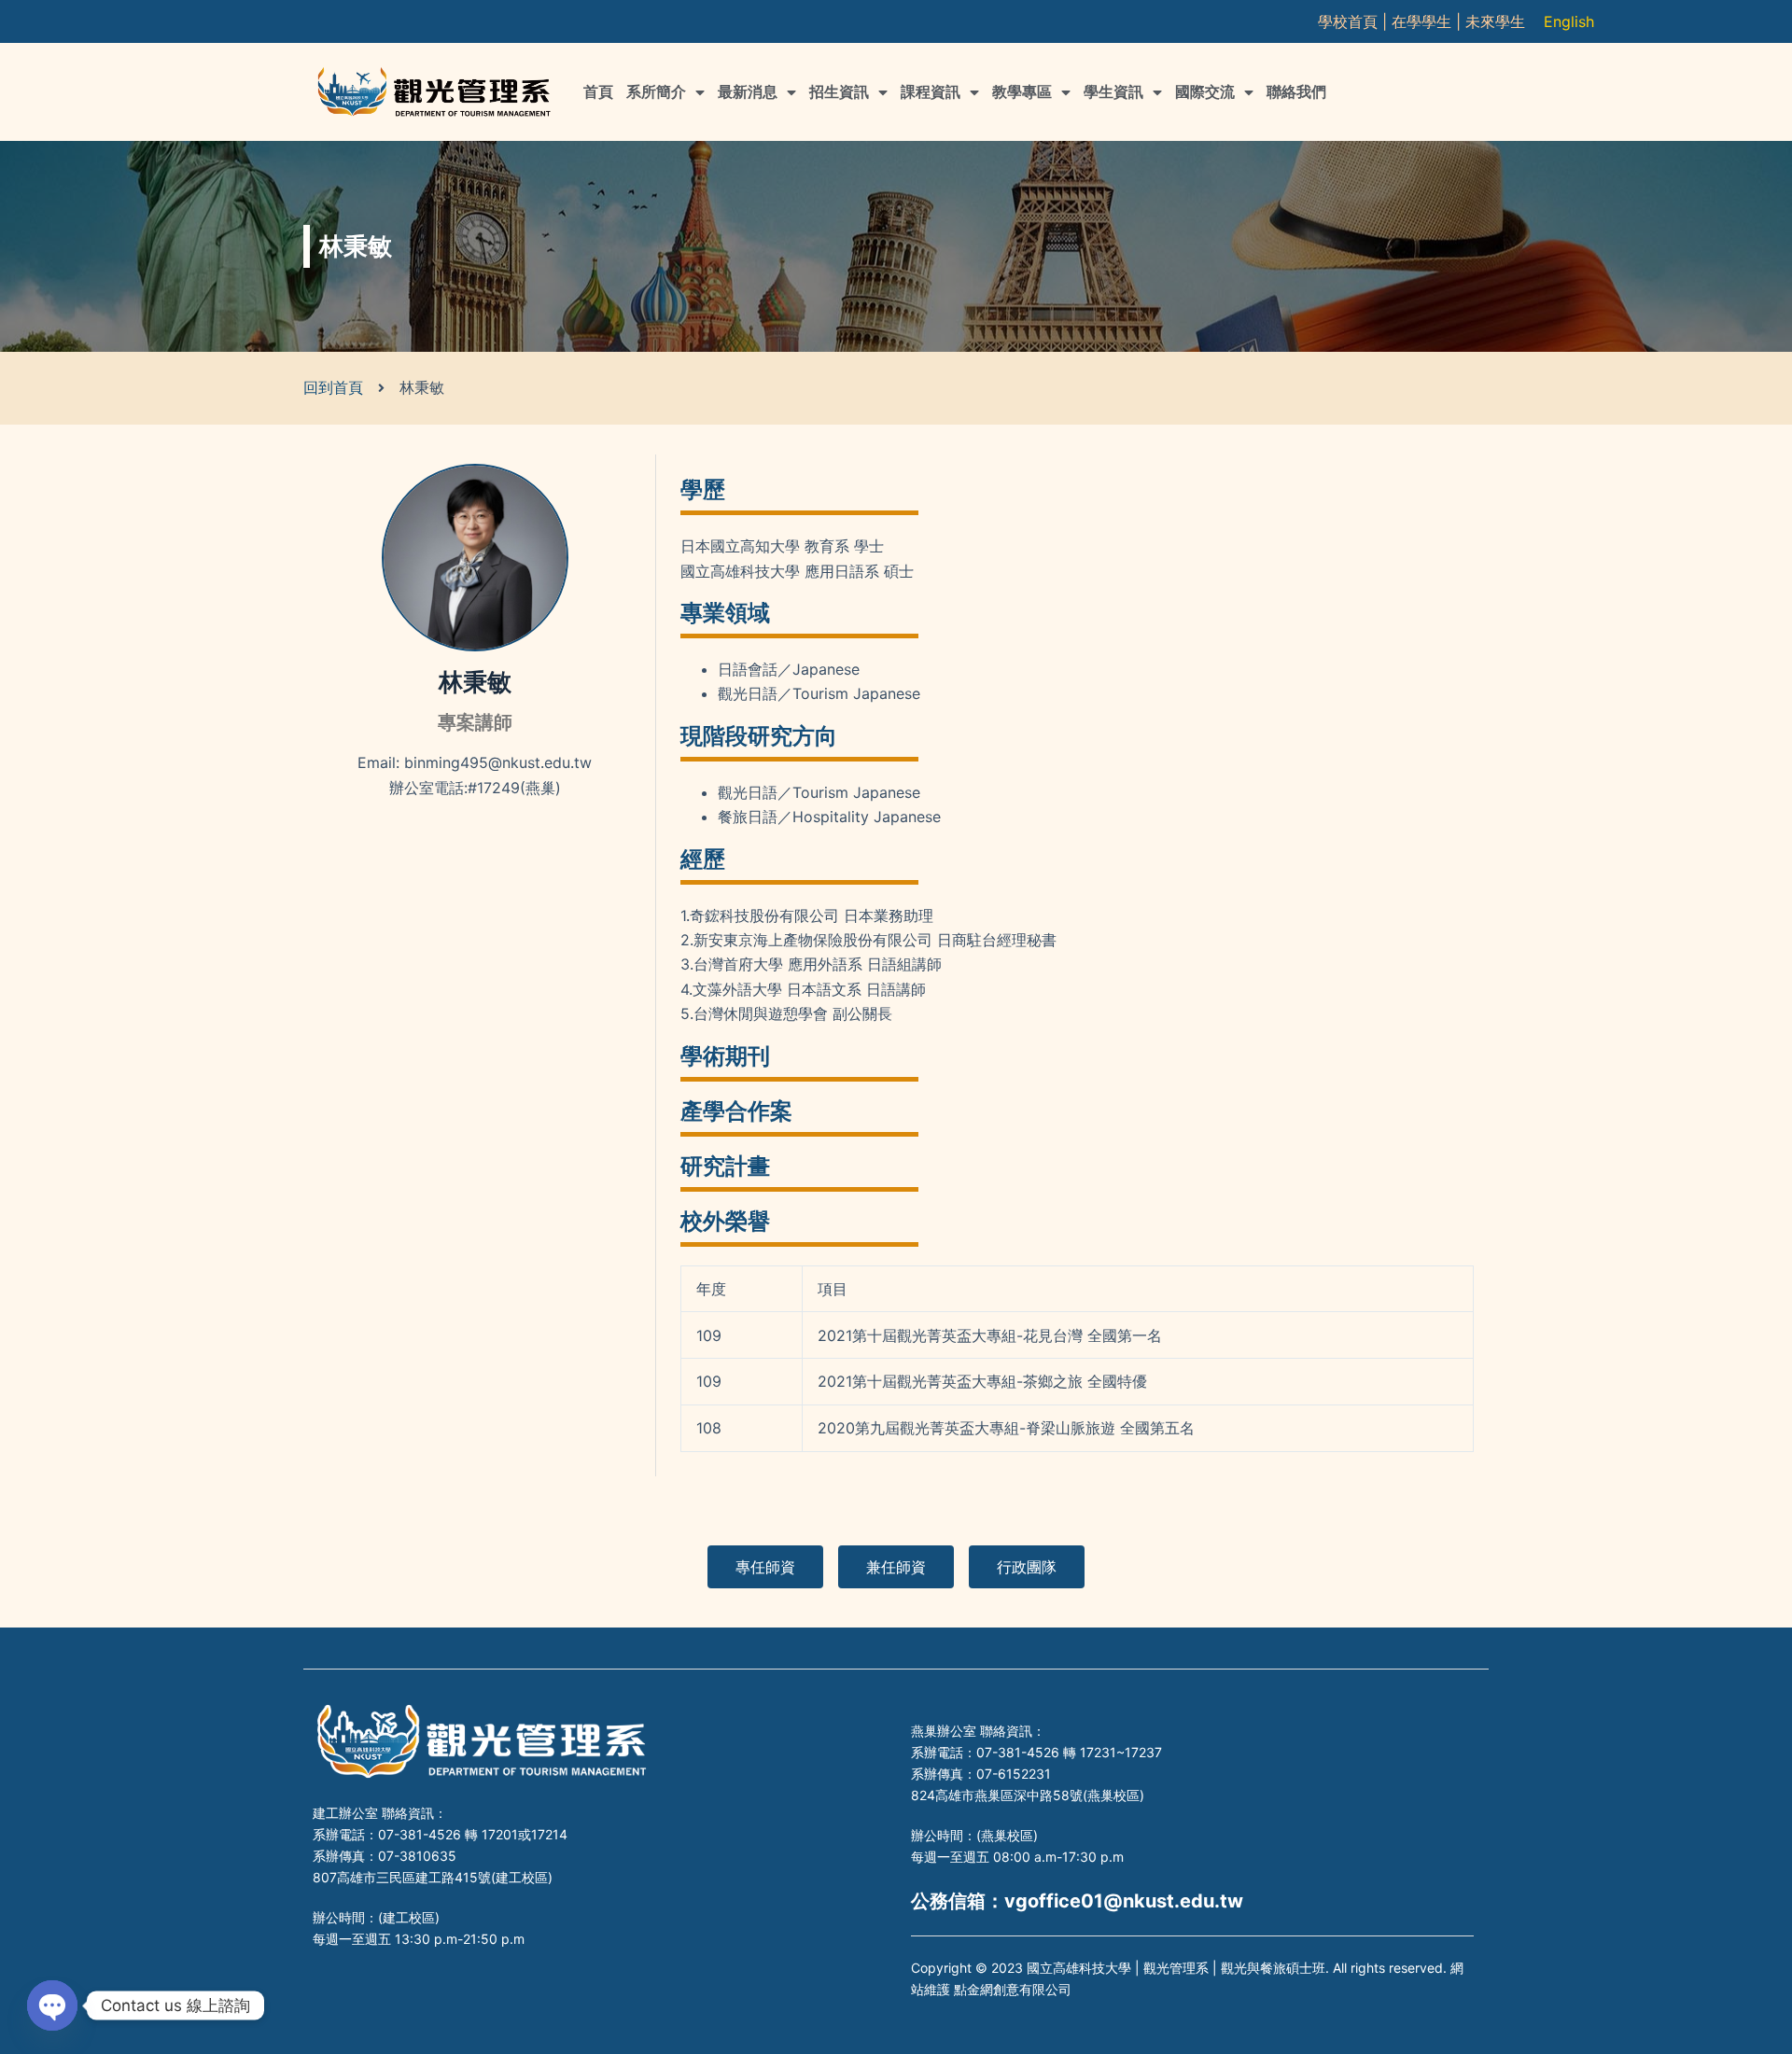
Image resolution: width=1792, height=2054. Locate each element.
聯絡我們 (1296, 92)
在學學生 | (1428, 21)
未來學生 (1495, 21)
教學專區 (1022, 92)
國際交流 (1205, 92)
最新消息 (748, 92)
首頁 (598, 92)
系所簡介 (656, 92)
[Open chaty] (52, 2005)
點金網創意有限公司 (1013, 1989)
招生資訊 (839, 92)
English (1569, 21)
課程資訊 (931, 92)
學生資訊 (1113, 92)
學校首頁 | (1355, 21)
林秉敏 (475, 682)
